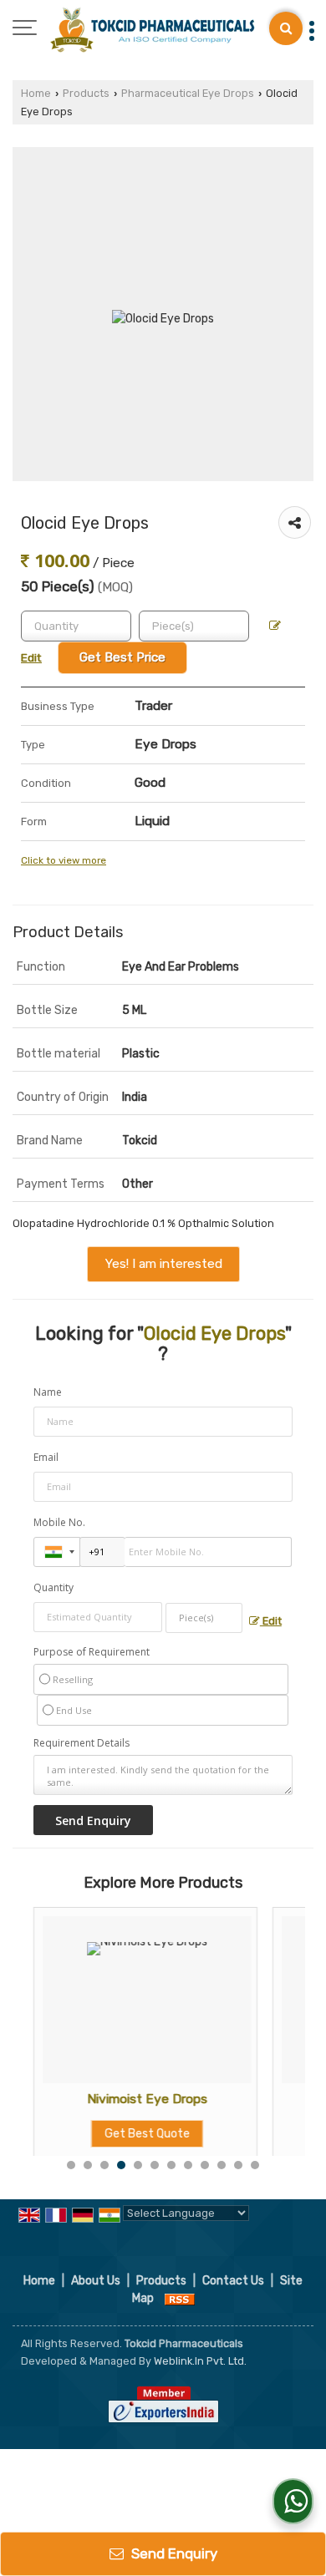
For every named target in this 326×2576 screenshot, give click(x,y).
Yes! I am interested (163, 1264)
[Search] (286, 28)
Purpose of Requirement (92, 1652)
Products (86, 93)
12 (255, 2165)
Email (46, 1457)
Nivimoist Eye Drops (135, 2099)
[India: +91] (57, 1552)
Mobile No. (59, 1522)
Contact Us (233, 2281)
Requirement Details (81, 1743)
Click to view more (64, 860)
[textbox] (194, 626)
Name (48, 1392)
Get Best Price (122, 657)
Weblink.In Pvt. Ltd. (200, 2361)
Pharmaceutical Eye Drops (188, 93)
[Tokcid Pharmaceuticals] (153, 29)
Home (36, 93)
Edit (271, 1621)
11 (238, 2165)
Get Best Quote (135, 2134)
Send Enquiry (173, 2553)
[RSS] (180, 2298)
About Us (96, 2281)
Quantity (53, 1587)
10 (222, 2165)
